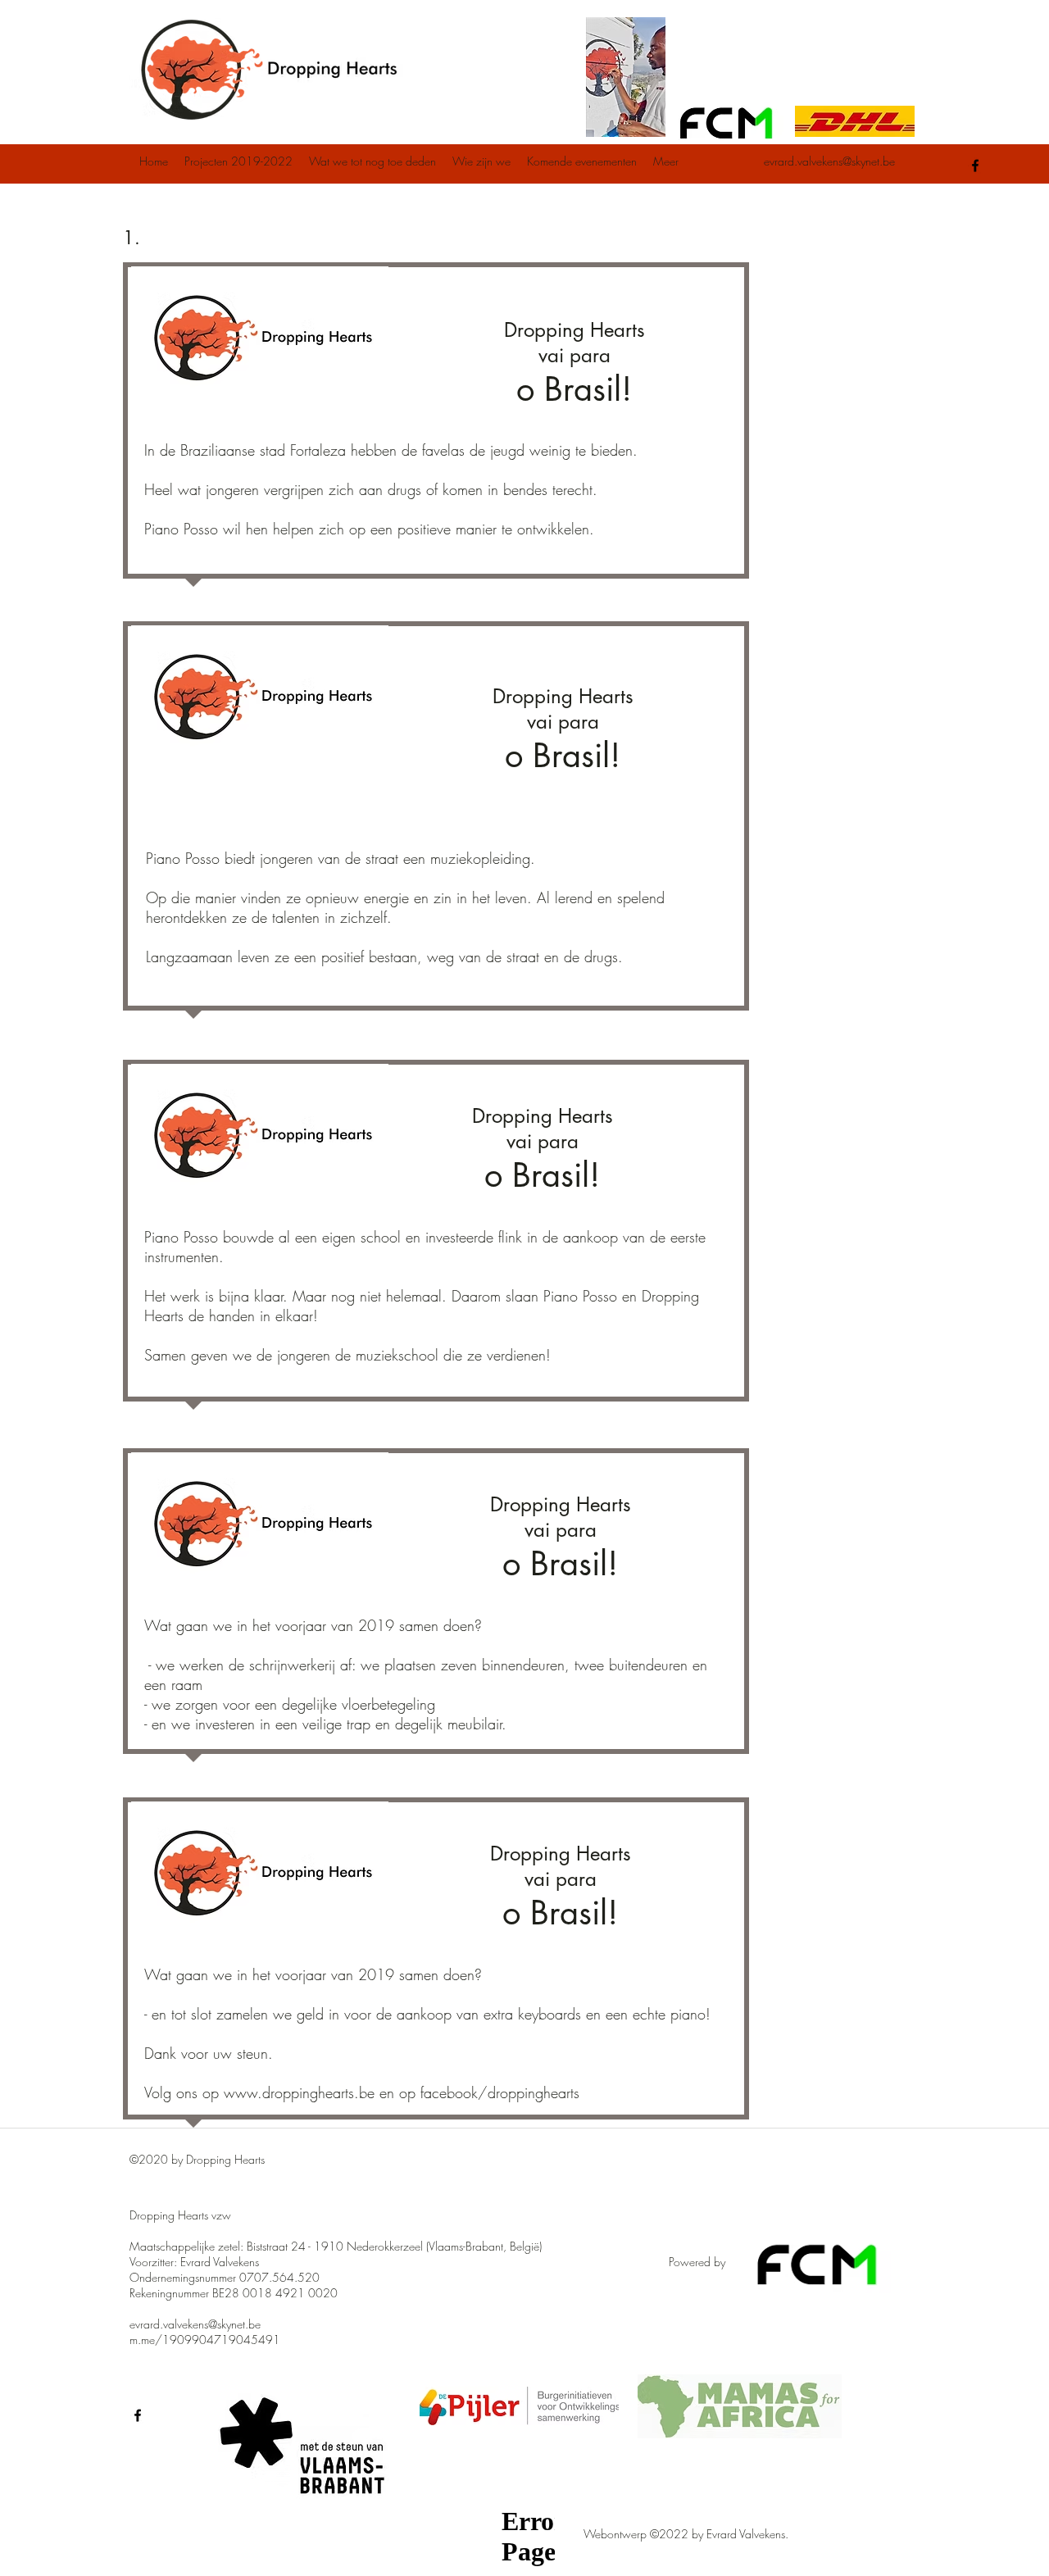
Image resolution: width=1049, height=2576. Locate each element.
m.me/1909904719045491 (205, 2340)
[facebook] (975, 166)
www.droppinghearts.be (299, 2092)
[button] (238, 161)
